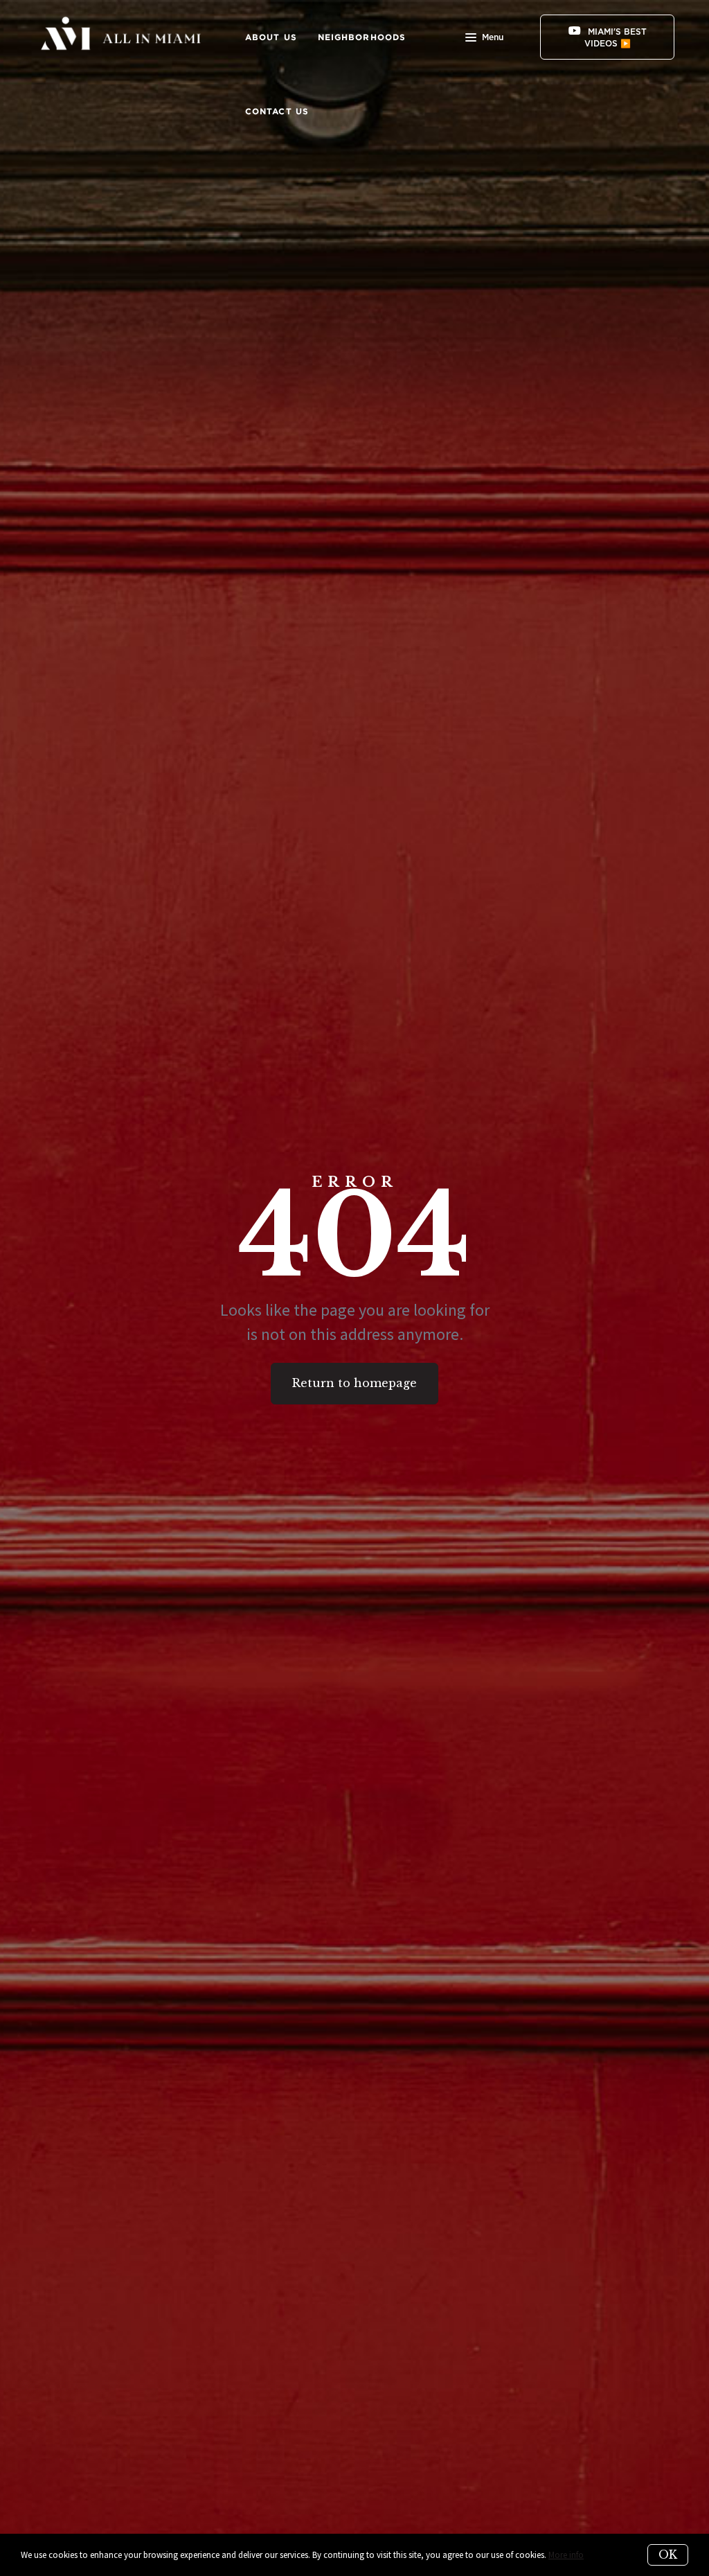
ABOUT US (271, 37)
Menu (493, 37)
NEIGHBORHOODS (362, 37)
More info (566, 2555)
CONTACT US (277, 111)
